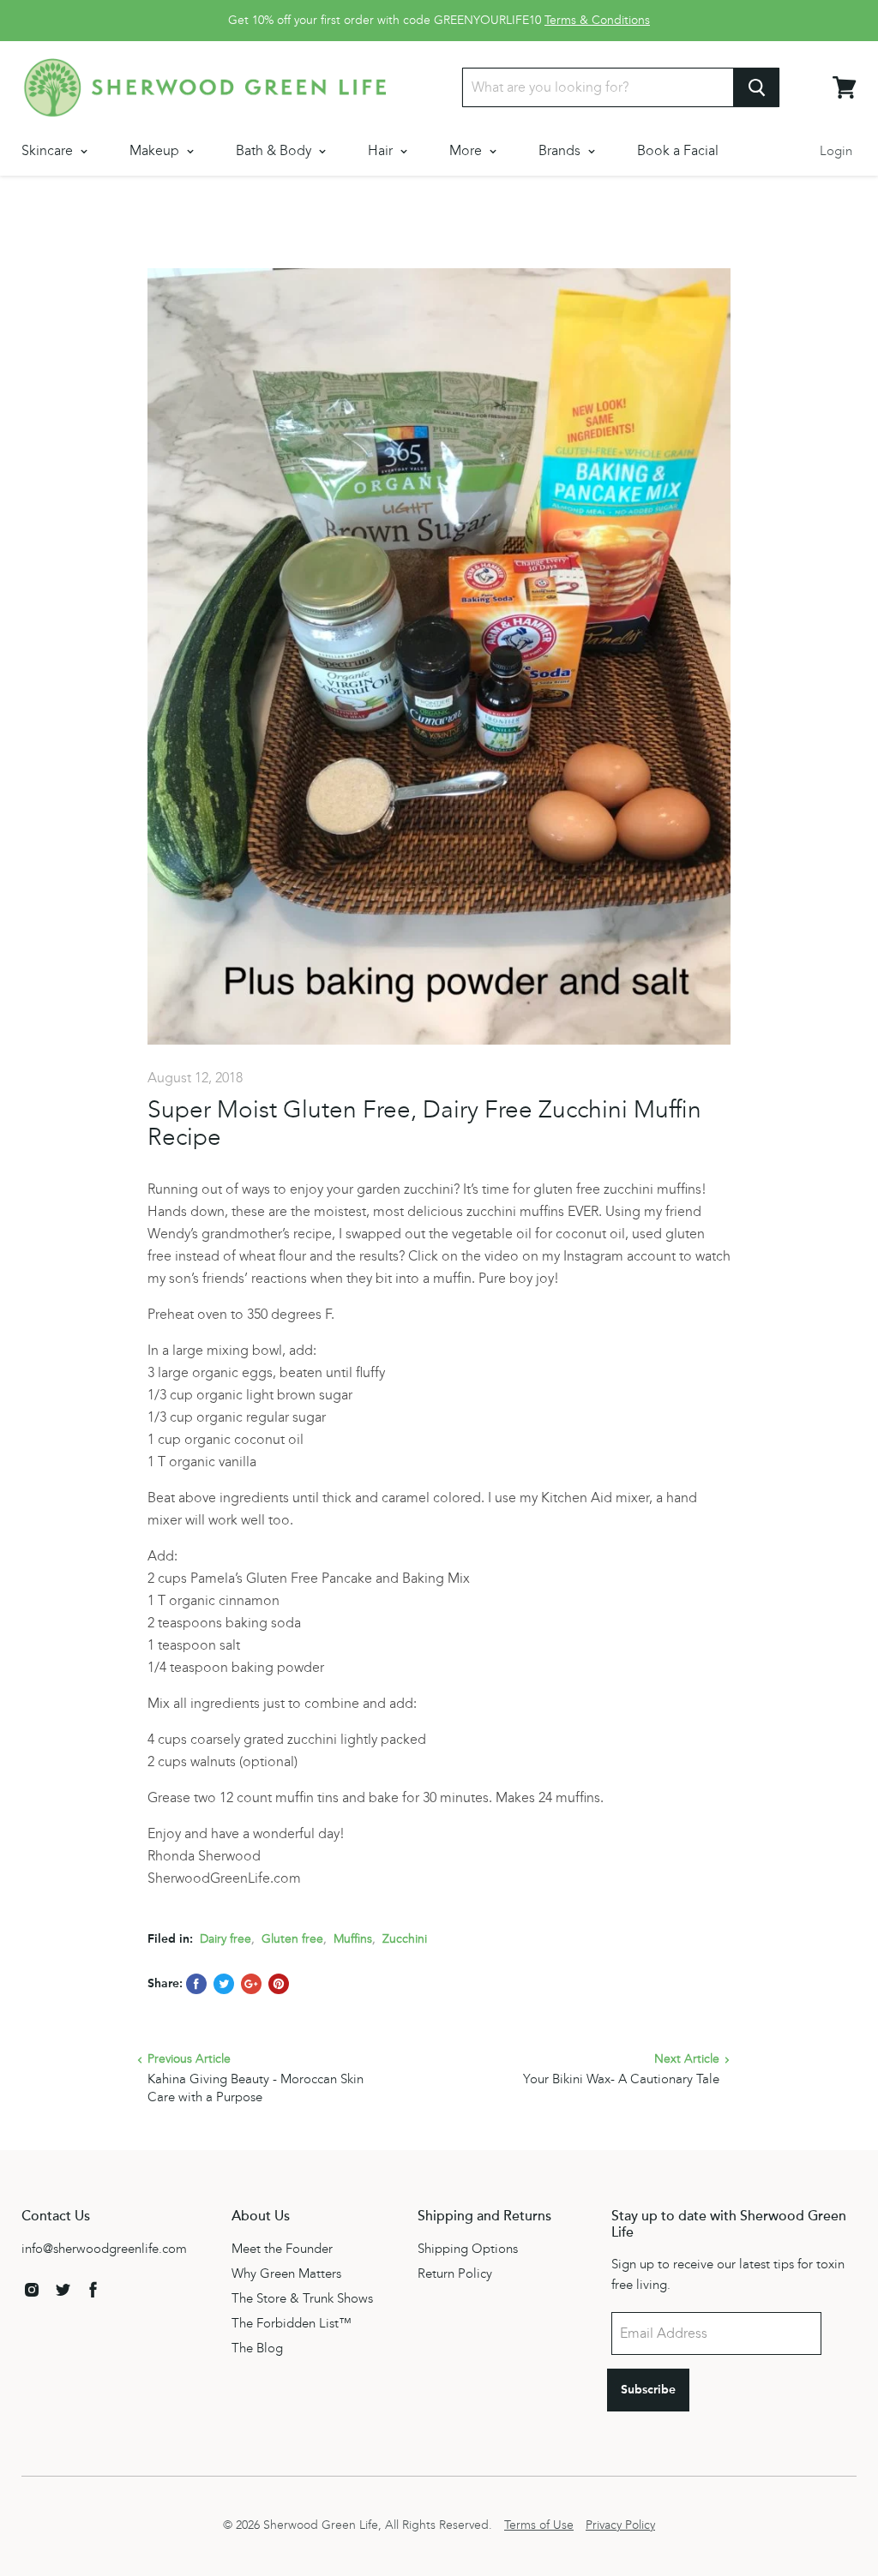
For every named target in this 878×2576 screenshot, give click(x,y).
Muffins (353, 1939)
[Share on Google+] (251, 1984)
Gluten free (292, 1939)
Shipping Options (468, 2249)
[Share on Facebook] (196, 1984)
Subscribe (648, 2390)
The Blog (257, 2348)
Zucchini (405, 1939)
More (467, 150)
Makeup (156, 150)
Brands (561, 150)
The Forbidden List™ (292, 2323)
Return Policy (455, 2273)
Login (836, 151)
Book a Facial (678, 150)
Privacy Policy (620, 2525)
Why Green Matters (286, 2273)
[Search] (757, 87)
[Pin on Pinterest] (279, 1984)
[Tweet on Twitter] (224, 1984)
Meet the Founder (282, 2249)
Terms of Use (539, 2525)
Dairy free (226, 1939)
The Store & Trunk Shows (302, 2298)
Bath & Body (275, 150)
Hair (382, 150)
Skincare (49, 150)
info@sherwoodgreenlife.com (104, 2249)
